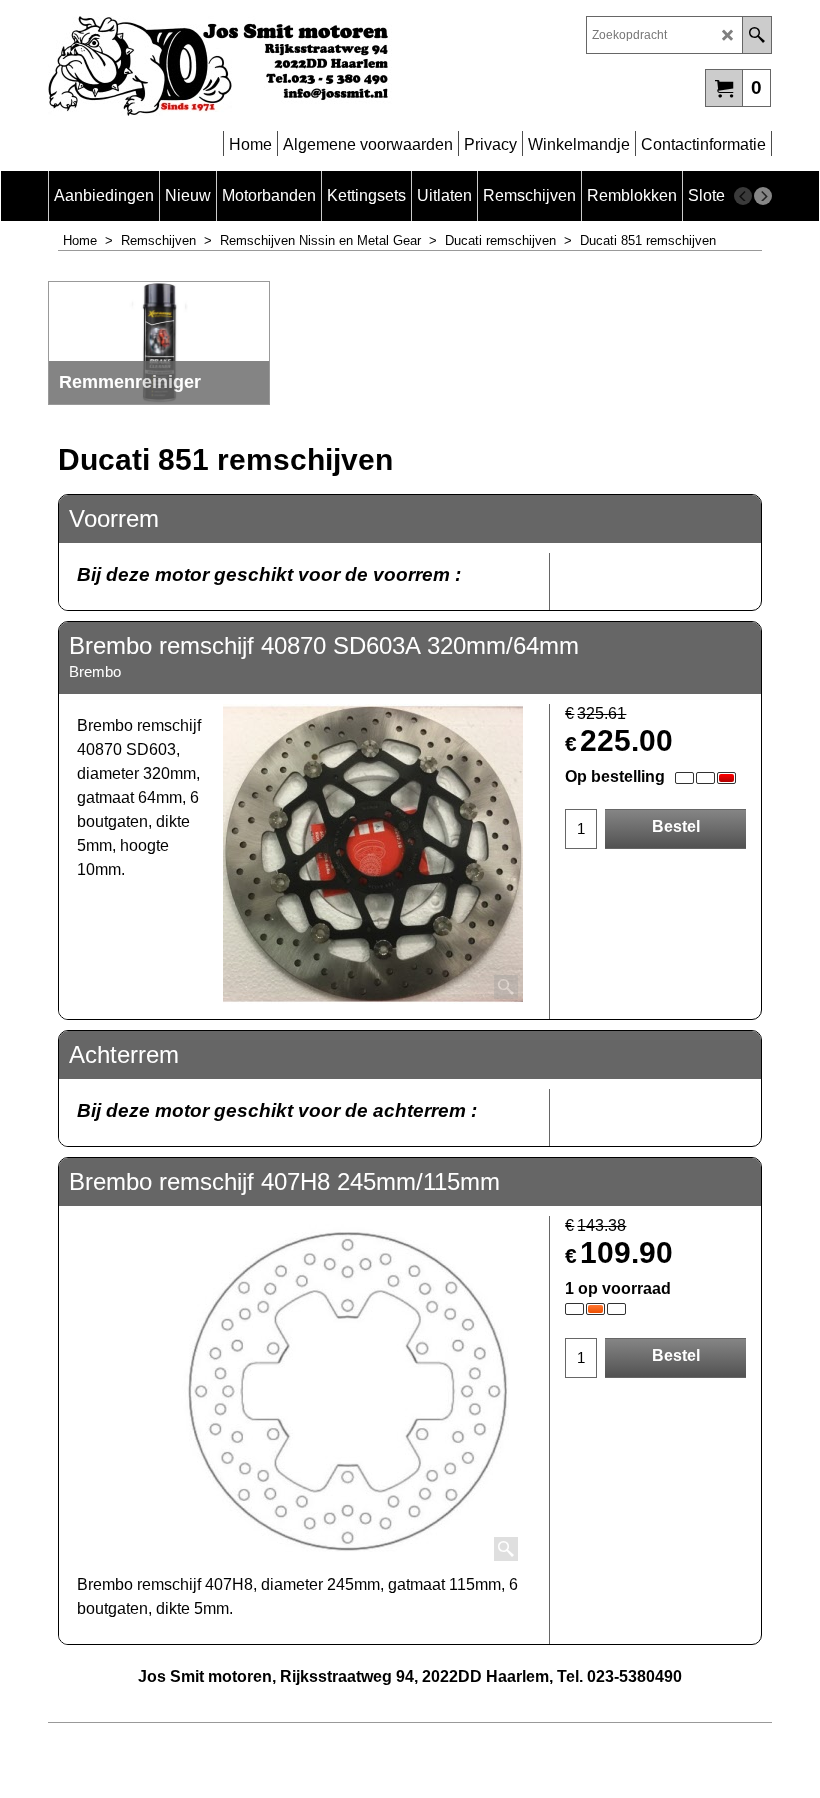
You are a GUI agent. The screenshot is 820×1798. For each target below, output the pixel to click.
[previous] (743, 196)
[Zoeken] (756, 35)
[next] (763, 196)
